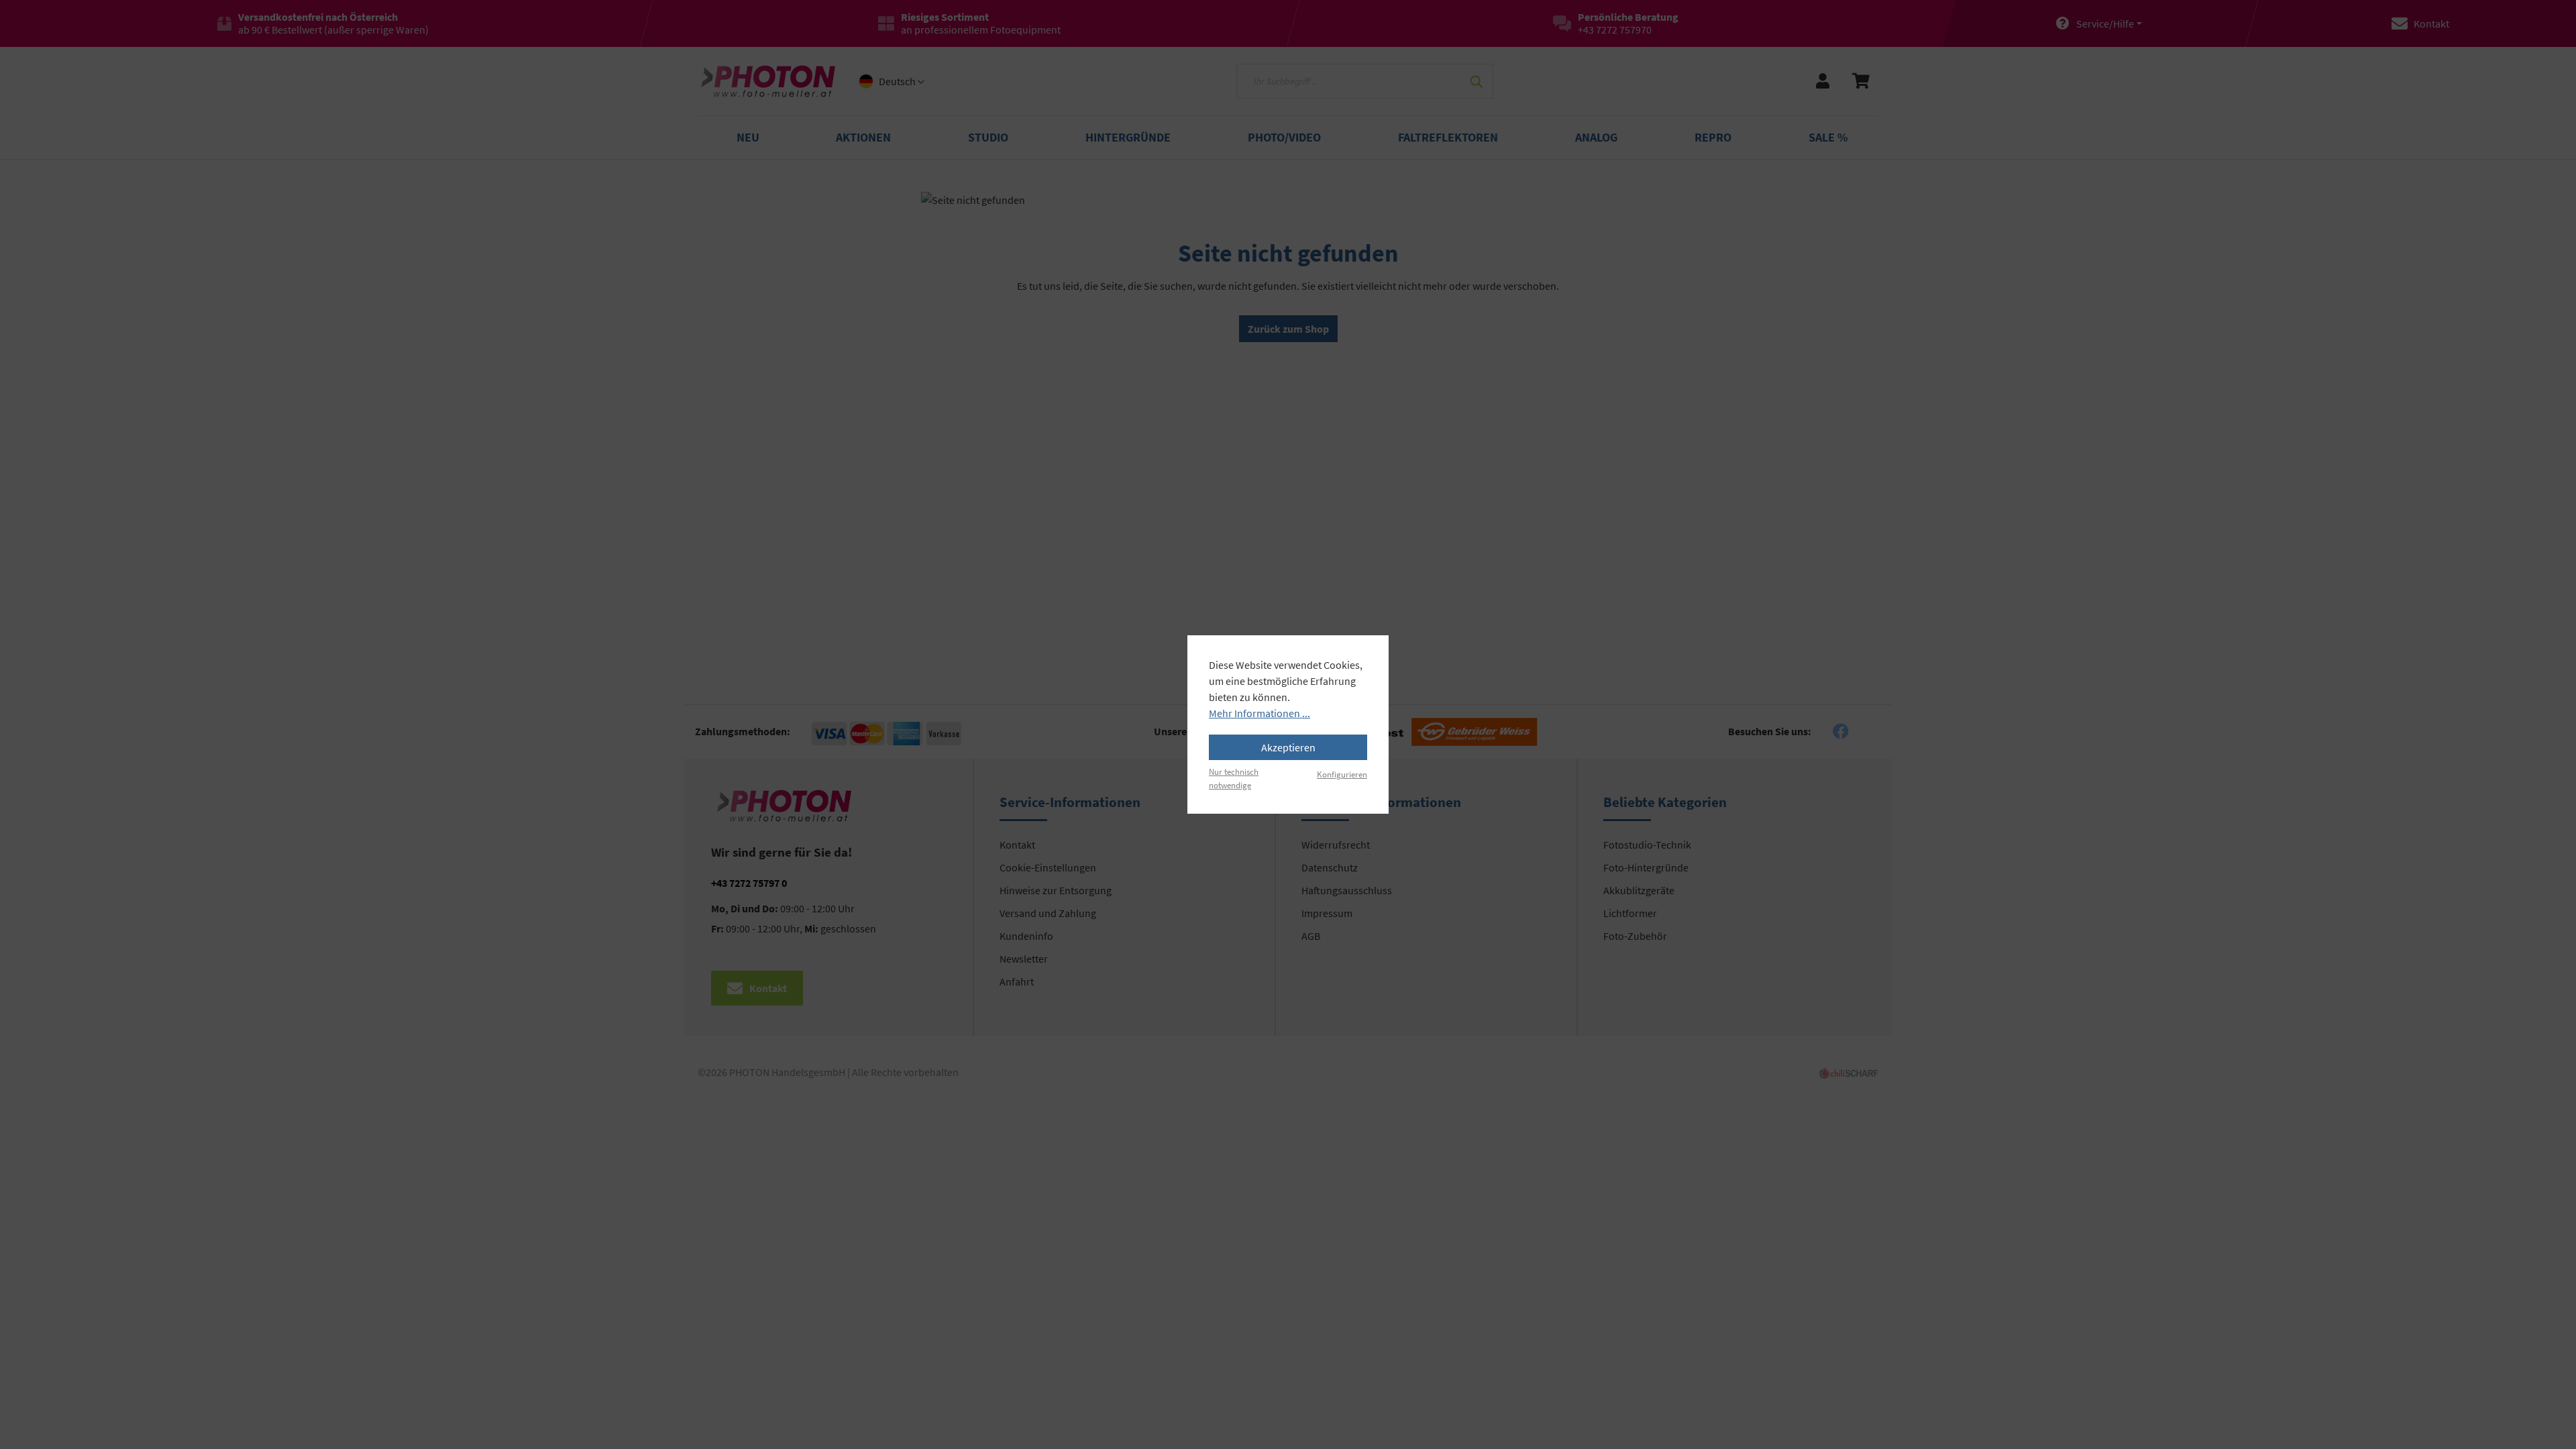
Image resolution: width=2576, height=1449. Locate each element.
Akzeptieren (1288, 747)
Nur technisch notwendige (1234, 778)
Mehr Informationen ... (1259, 713)
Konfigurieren (1342, 774)
